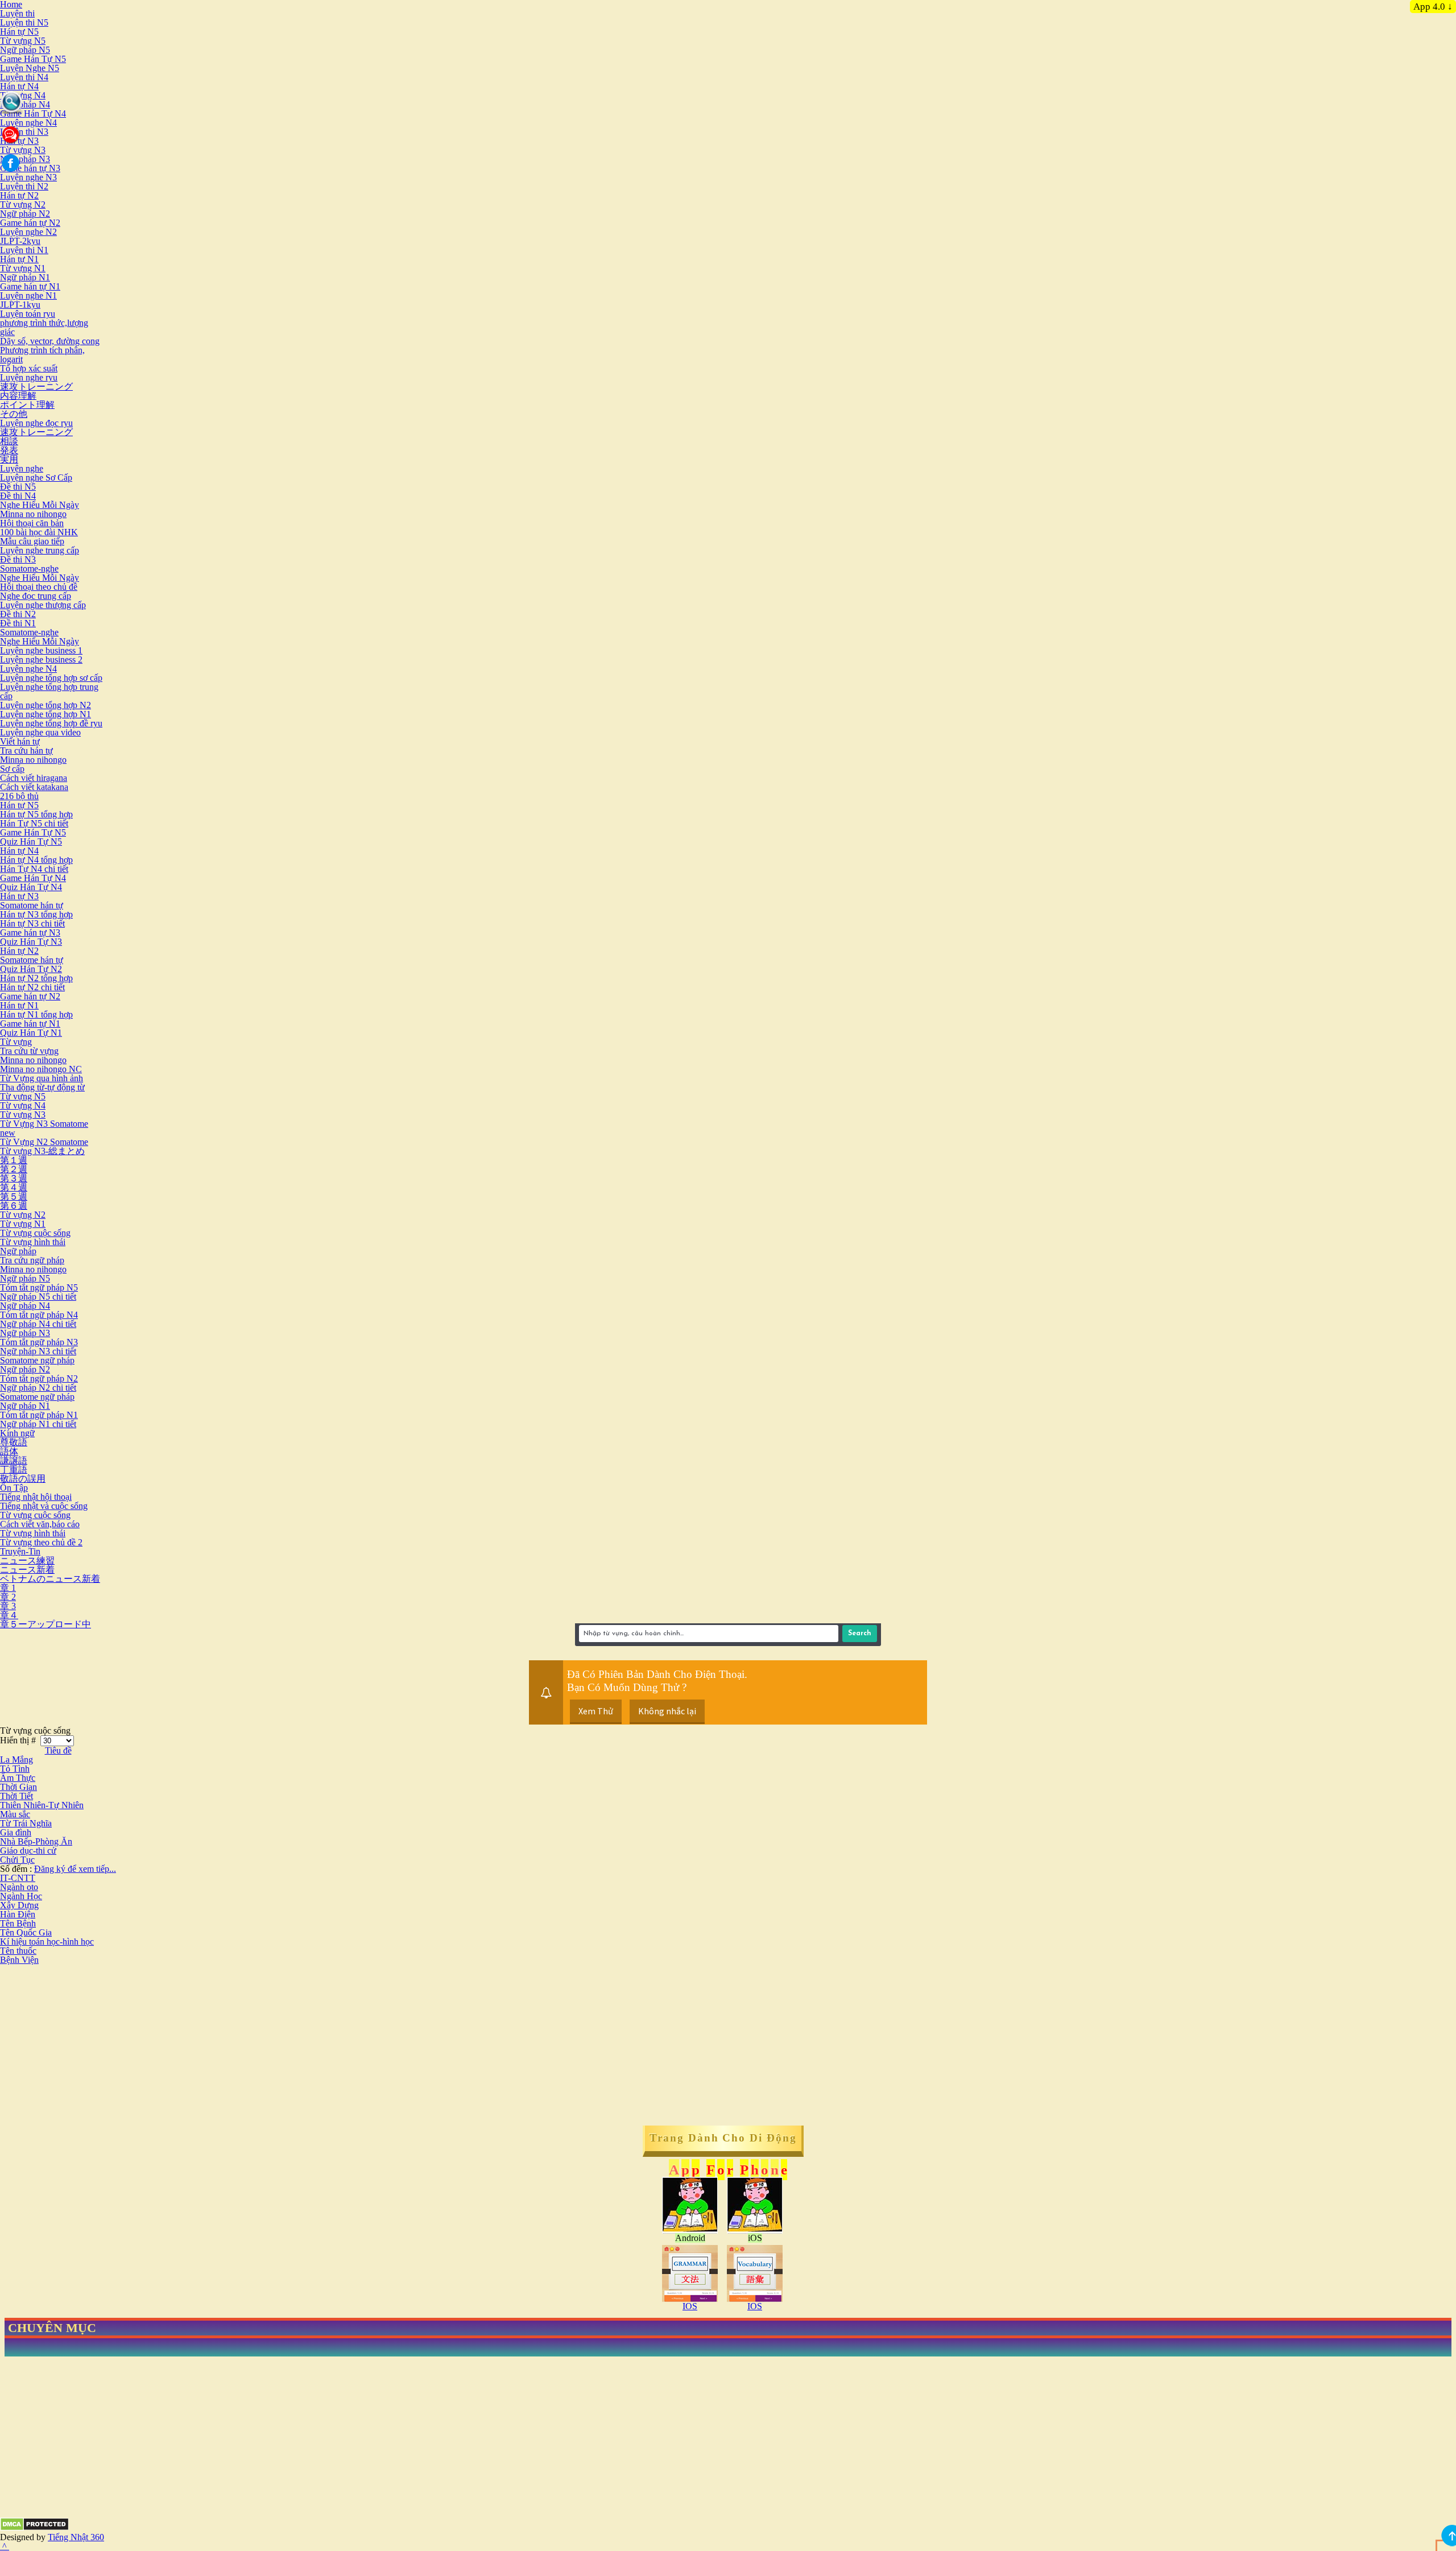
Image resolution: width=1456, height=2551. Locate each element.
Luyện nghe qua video (40, 732)
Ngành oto (19, 1887)
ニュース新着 (27, 1570)
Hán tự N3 (19, 896)
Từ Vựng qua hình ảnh (42, 1078)
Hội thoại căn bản (32, 523)
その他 (14, 414)
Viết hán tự (20, 741)
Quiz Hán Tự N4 (31, 887)
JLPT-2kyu (20, 241)
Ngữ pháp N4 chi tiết (38, 1324)
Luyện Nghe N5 (30, 68)
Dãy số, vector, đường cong (50, 341)
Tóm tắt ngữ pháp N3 (39, 1342)
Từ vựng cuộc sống (35, 1233)
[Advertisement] (96, 2044)
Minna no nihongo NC (41, 1069)
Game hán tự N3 (30, 168)
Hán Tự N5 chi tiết (34, 823)
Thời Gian (18, 1787)
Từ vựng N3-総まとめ (42, 1151)
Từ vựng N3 (23, 150)
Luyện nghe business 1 (41, 650)
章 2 (8, 1597)
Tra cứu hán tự (26, 751)
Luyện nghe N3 (28, 177)
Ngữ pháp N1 (25, 277)
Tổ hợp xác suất (29, 368)
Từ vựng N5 (23, 41)
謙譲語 (14, 1460)
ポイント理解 (27, 405)
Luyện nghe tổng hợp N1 (45, 714)
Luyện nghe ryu (29, 377)
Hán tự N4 (19, 86)
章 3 (8, 1606)
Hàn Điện (18, 1914)
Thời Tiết (16, 1796)
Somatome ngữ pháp (37, 1360)
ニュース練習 (27, 1560)
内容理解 (18, 396)
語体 (9, 1451)
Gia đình (16, 1832)
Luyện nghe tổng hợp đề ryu (51, 723)
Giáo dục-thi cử (28, 1851)
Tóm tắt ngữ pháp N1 (39, 1415)
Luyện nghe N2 (28, 232)
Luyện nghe (22, 468)
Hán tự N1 (19, 259)
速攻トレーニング (36, 386)
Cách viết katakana (34, 787)
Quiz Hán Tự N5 (31, 842)
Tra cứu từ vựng (29, 1051)
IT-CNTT (18, 1878)
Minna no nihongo (33, 514)
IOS (690, 2306)
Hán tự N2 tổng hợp (36, 978)
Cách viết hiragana (34, 778)
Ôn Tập (14, 1488)
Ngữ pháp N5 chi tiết (38, 1297)
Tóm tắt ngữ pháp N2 (39, 1378)
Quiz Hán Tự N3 (31, 942)
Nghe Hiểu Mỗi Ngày (40, 505)
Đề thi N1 (18, 623)
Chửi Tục (17, 1860)
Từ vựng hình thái (33, 1242)
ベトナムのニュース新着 (50, 1579)
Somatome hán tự (32, 905)
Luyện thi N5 (24, 22)
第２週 (14, 1169)
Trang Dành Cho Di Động (723, 2138)
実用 (9, 459)
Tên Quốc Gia (26, 1932)
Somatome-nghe (29, 569)
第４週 (14, 1187)
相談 (9, 441)
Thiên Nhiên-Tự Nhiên (42, 1805)
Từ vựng (16, 1042)
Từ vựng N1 (23, 268)
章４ (9, 1615)
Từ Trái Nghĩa (26, 1823)
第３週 (14, 1178)
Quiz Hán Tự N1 (31, 1033)
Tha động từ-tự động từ (42, 1087)
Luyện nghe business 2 (41, 660)
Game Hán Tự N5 (33, 59)
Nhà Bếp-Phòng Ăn (36, 1841)
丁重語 (14, 1469)
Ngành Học (21, 1896)
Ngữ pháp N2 (25, 214)
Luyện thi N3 (24, 132)
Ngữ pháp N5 (25, 50)
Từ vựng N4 (23, 95)
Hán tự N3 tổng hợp (36, 914)
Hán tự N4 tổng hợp (36, 860)
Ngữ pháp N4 (25, 104)
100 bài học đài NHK (39, 532)
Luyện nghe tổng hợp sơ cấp (51, 678)
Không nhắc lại (667, 1711)
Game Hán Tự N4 (33, 113)
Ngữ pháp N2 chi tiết (38, 1388)
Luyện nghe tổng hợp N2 (45, 705)
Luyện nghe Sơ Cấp (36, 477)
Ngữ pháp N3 (25, 159)
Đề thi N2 (18, 614)
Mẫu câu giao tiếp (32, 541)
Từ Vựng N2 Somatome (44, 1142)
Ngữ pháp (18, 1251)
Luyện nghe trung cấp (40, 550)
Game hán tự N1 (30, 286)
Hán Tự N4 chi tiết (34, 869)
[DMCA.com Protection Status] (34, 2528)
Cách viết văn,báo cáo (40, 1524)
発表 (9, 450)
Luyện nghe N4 (28, 123)
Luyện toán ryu (28, 314)
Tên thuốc (18, 1951)
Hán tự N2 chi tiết (32, 987)
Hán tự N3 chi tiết (32, 923)
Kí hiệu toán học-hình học (47, 1942)
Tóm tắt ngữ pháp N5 (39, 1287)
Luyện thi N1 (24, 250)
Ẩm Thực (18, 1778)
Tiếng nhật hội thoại (36, 1497)
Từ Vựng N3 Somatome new (44, 1128)
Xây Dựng (19, 1905)
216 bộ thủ (19, 796)
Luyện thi (17, 13)
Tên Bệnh (18, 1923)
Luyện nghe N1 (28, 295)
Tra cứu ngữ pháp (32, 1260)
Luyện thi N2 (24, 186)
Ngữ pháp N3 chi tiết (38, 1351)
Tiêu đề (58, 1750)
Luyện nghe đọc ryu (36, 423)
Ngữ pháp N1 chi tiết (38, 1424)
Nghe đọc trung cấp (36, 596)
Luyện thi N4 (24, 77)
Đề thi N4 (18, 496)
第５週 (14, 1196)
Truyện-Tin (20, 1551)
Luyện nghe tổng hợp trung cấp (49, 691)
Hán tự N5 (19, 32)
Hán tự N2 (19, 195)
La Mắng (16, 1760)
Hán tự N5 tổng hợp (36, 814)
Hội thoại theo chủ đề (39, 587)
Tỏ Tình (15, 1769)
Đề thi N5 (18, 487)
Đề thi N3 (18, 559)
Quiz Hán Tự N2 (31, 969)
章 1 (8, 1588)
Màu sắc (15, 1814)
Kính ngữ (17, 1433)
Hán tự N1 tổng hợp (36, 1014)
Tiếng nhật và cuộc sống (44, 1506)
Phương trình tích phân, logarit (42, 355)
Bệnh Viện (19, 1960)
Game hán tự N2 (30, 223)
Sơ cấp (12, 769)
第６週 (14, 1206)
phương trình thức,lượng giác (44, 327)
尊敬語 (14, 1442)
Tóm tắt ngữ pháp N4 (39, 1315)
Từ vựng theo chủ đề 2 (41, 1542)
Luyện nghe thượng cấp (43, 605)
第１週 (14, 1160)
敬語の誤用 (23, 1479)
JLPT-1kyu (20, 305)
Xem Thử (596, 1711)
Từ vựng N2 (23, 204)
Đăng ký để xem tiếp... (75, 1869)
